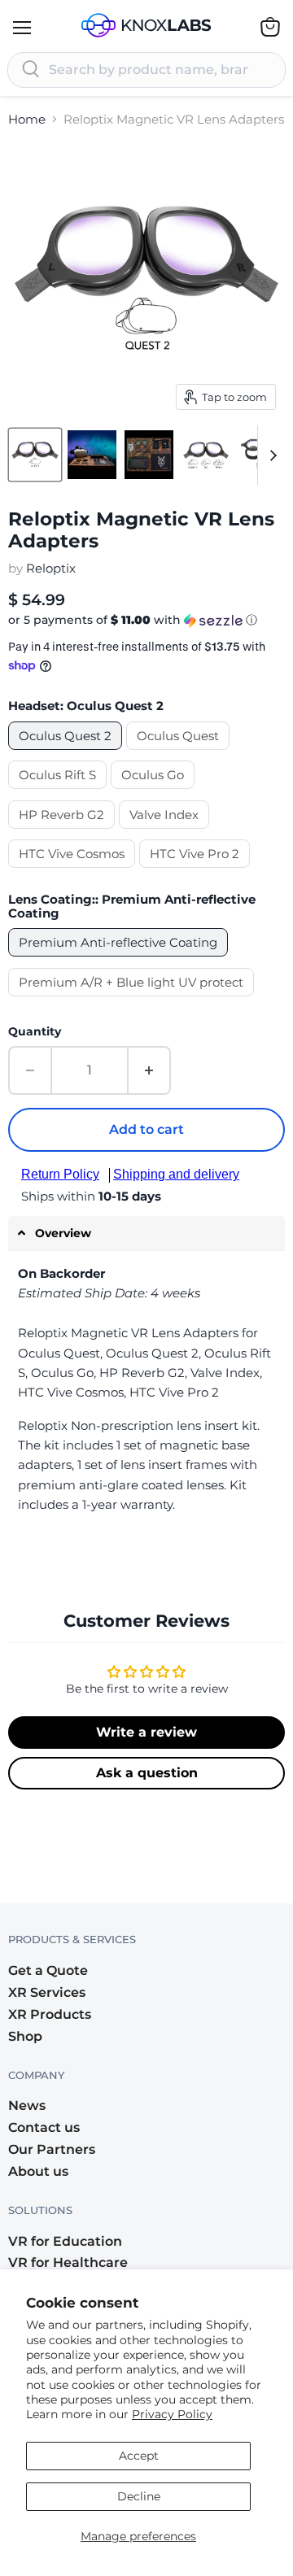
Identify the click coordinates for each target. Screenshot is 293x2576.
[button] (146, 620)
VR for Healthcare (68, 2262)
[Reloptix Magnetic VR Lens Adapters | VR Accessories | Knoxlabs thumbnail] (35, 455)
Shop (25, 2036)
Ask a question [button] (147, 1773)
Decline (139, 2496)
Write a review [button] (146, 1732)
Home (27, 119)
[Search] (31, 70)
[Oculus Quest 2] (67, 754)
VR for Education (65, 2241)
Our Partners (52, 2149)
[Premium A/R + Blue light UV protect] (133, 1000)
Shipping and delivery (176, 1174)
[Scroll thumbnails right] (270, 455)
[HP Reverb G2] (63, 833)
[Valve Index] (166, 833)
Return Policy (60, 1174)
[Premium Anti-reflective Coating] (120, 960)
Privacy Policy (172, 2414)
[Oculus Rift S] (59, 793)
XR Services (47, 1992)
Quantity (35, 1031)
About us (38, 2171)
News (27, 2105)
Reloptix (51, 568)
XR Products (50, 2014)
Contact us (44, 2127)
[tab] (146, 1234)
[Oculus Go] (155, 793)
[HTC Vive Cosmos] (74, 872)
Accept (139, 2456)
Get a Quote (48, 1970)
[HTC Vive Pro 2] (197, 872)
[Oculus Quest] (180, 754)
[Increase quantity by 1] (150, 1070)
